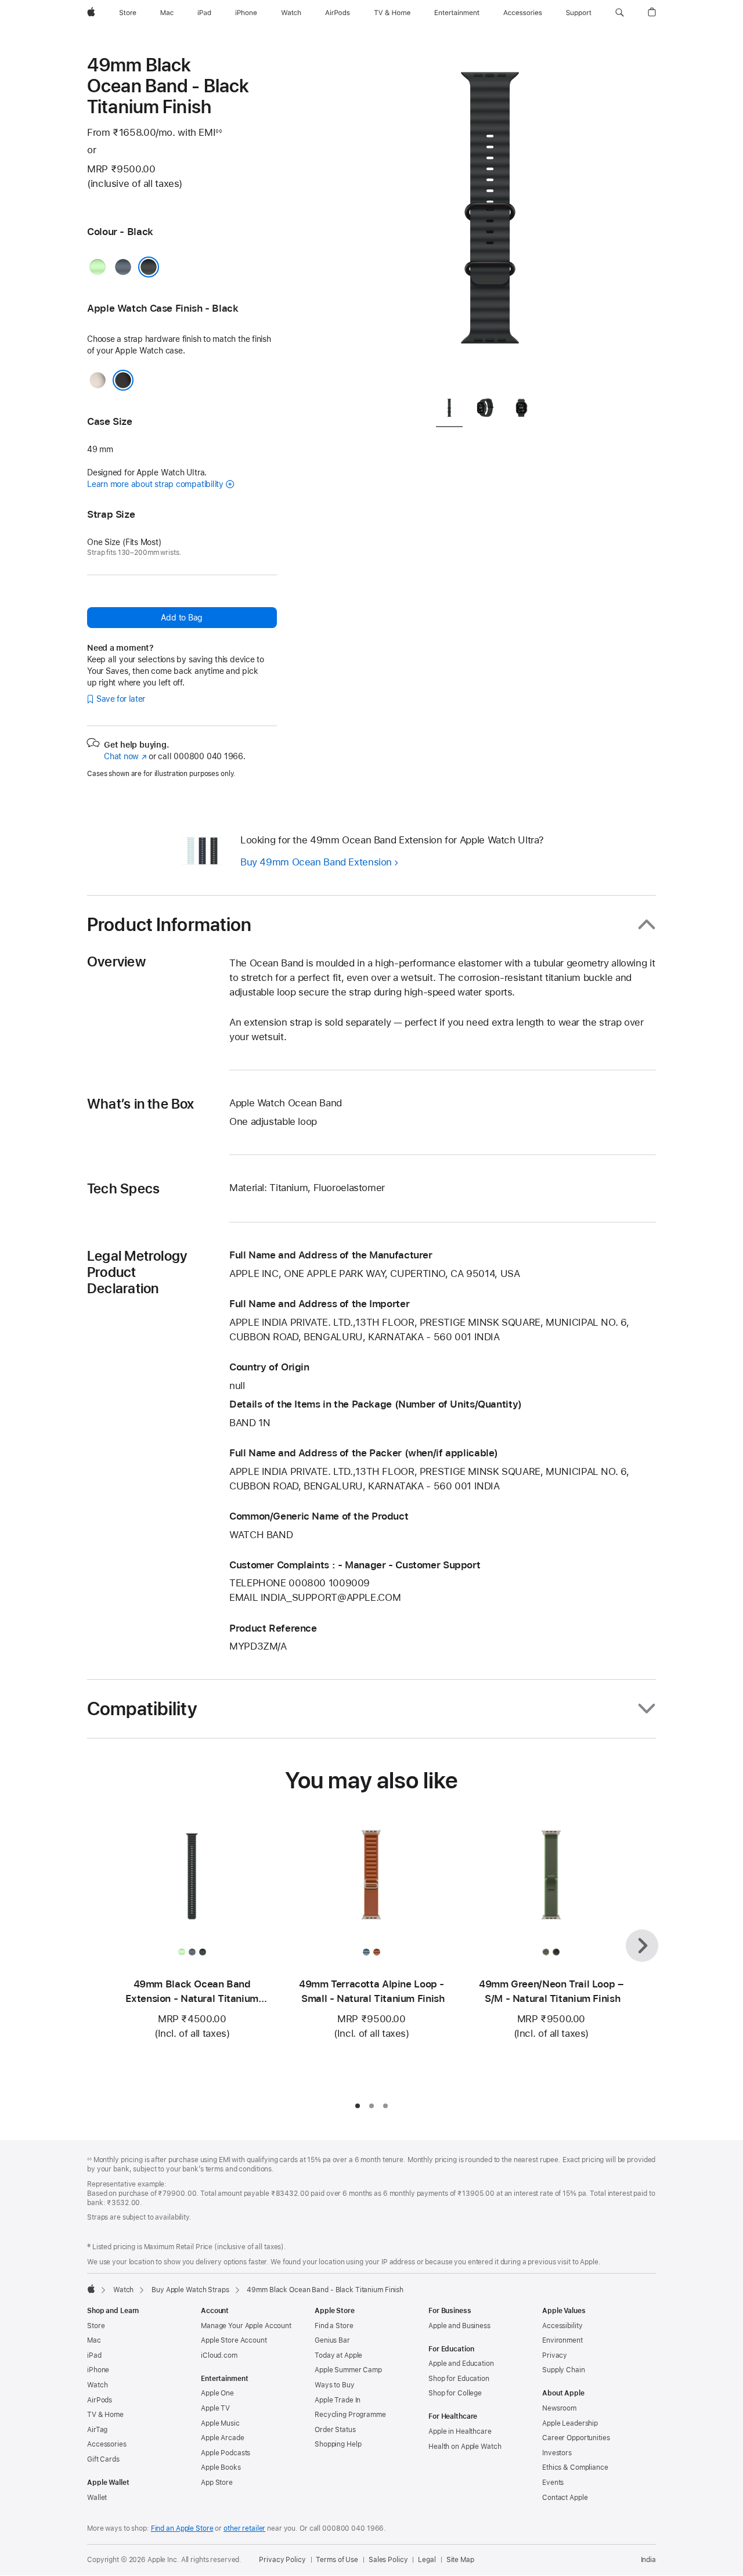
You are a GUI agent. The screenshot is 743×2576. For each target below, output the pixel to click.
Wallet (97, 2498)
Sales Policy (388, 2560)
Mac (94, 2340)
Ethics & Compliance (575, 2467)
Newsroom (559, 2408)
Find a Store (334, 2326)
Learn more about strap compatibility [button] (155, 484)
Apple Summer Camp (348, 2370)
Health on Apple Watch (465, 2447)
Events (553, 2483)
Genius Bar (332, 2340)
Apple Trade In (338, 2400)
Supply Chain (564, 2370)
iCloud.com (219, 2355)
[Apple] (91, 2289)
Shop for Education (459, 2379)
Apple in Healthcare (460, 2431)
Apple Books (221, 2467)
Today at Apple (338, 2355)
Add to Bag (182, 618)
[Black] (149, 267)
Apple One (217, 2393)
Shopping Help (338, 2444)
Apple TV (215, 2408)
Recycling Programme (350, 2415)
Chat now (125, 756)
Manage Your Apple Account (246, 2326)
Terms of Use (337, 2560)
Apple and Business (459, 2326)
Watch (123, 2290)
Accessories (107, 2444)
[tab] (449, 411)
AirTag (97, 2430)
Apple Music (220, 2423)
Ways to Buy (335, 2385)
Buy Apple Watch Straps (190, 2290)
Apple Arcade (223, 2438)
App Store (217, 2483)
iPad (94, 2355)
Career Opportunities (576, 2438)
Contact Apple (565, 2498)
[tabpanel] (490, 221)
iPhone (98, 2370)
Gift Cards (103, 2459)
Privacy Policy (282, 2560)
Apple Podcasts (226, 2453)
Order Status (335, 2430)
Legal (427, 2560)
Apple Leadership (570, 2423)
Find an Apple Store (182, 2528)
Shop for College (455, 2393)
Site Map (460, 2560)
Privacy (555, 2355)
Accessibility (562, 2326)
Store (96, 2326)
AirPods (100, 2400)
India (648, 2560)
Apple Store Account (234, 2340)
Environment (562, 2340)
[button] (620, 13)
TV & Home (105, 2415)
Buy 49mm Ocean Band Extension (316, 862)
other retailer (244, 2528)
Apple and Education (461, 2364)
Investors (557, 2453)
